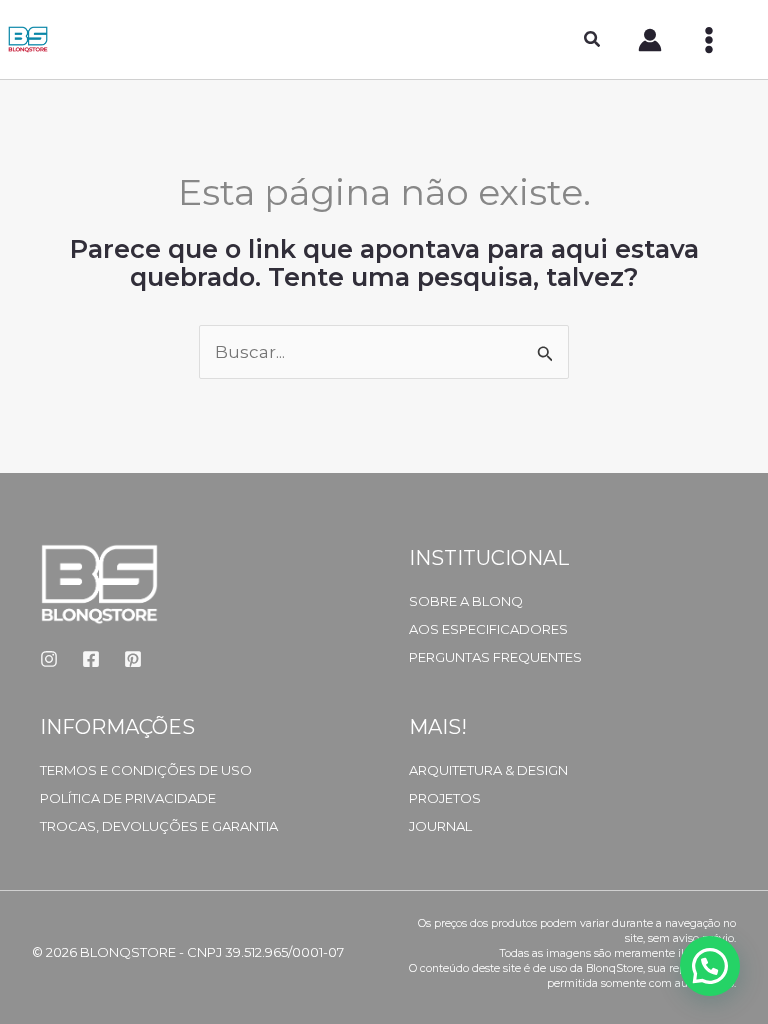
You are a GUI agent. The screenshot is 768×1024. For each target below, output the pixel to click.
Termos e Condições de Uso (146, 770)
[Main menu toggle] (709, 40)
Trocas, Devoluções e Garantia (159, 826)
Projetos (445, 798)
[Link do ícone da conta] (650, 40)
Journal (440, 826)
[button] (593, 42)
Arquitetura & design (488, 770)
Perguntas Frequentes (495, 657)
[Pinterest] (133, 659)
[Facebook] (91, 659)
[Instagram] (49, 659)
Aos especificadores (488, 629)
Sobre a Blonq (466, 601)
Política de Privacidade (128, 798)
